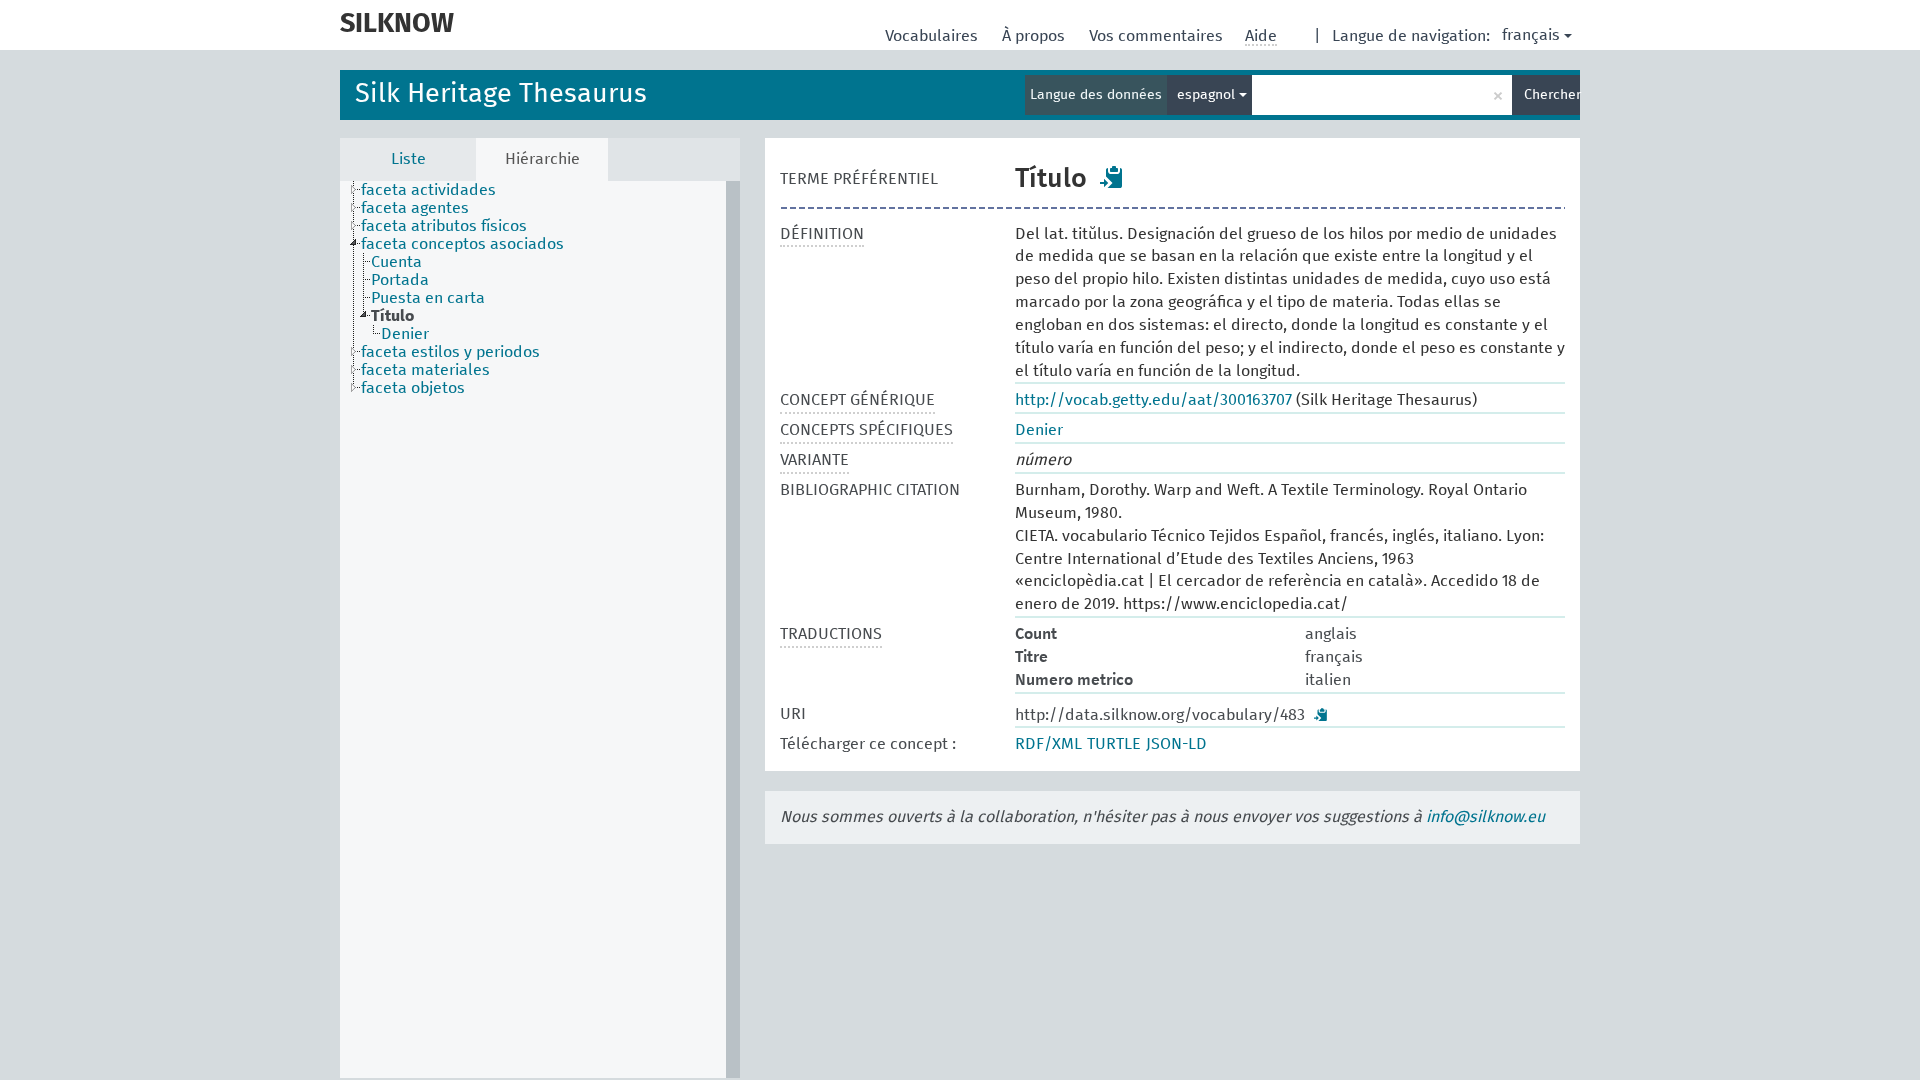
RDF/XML (1048, 744)
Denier (1039, 430)
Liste (408, 159)
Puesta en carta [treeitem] (428, 298)
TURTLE (1114, 744)
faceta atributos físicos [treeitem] (444, 226)
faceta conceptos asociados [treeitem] (462, 244)
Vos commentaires (1158, 36)
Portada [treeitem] (400, 280)
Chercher (1552, 95)
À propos (1035, 36)
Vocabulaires (933, 36)
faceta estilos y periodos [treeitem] (450, 352)
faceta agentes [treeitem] (415, 208)
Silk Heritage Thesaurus (501, 94)
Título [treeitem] (392, 316)
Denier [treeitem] (405, 334)
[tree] (540, 629)
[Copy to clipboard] (1112, 177)
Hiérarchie (542, 159)
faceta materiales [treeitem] (425, 370)
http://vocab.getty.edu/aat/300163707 (1153, 400)
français (1531, 35)
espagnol (1208, 95)
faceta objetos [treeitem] (413, 388)
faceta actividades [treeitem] (428, 190)
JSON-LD (1176, 744)
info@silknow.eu (1485, 817)
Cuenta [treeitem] (396, 262)
